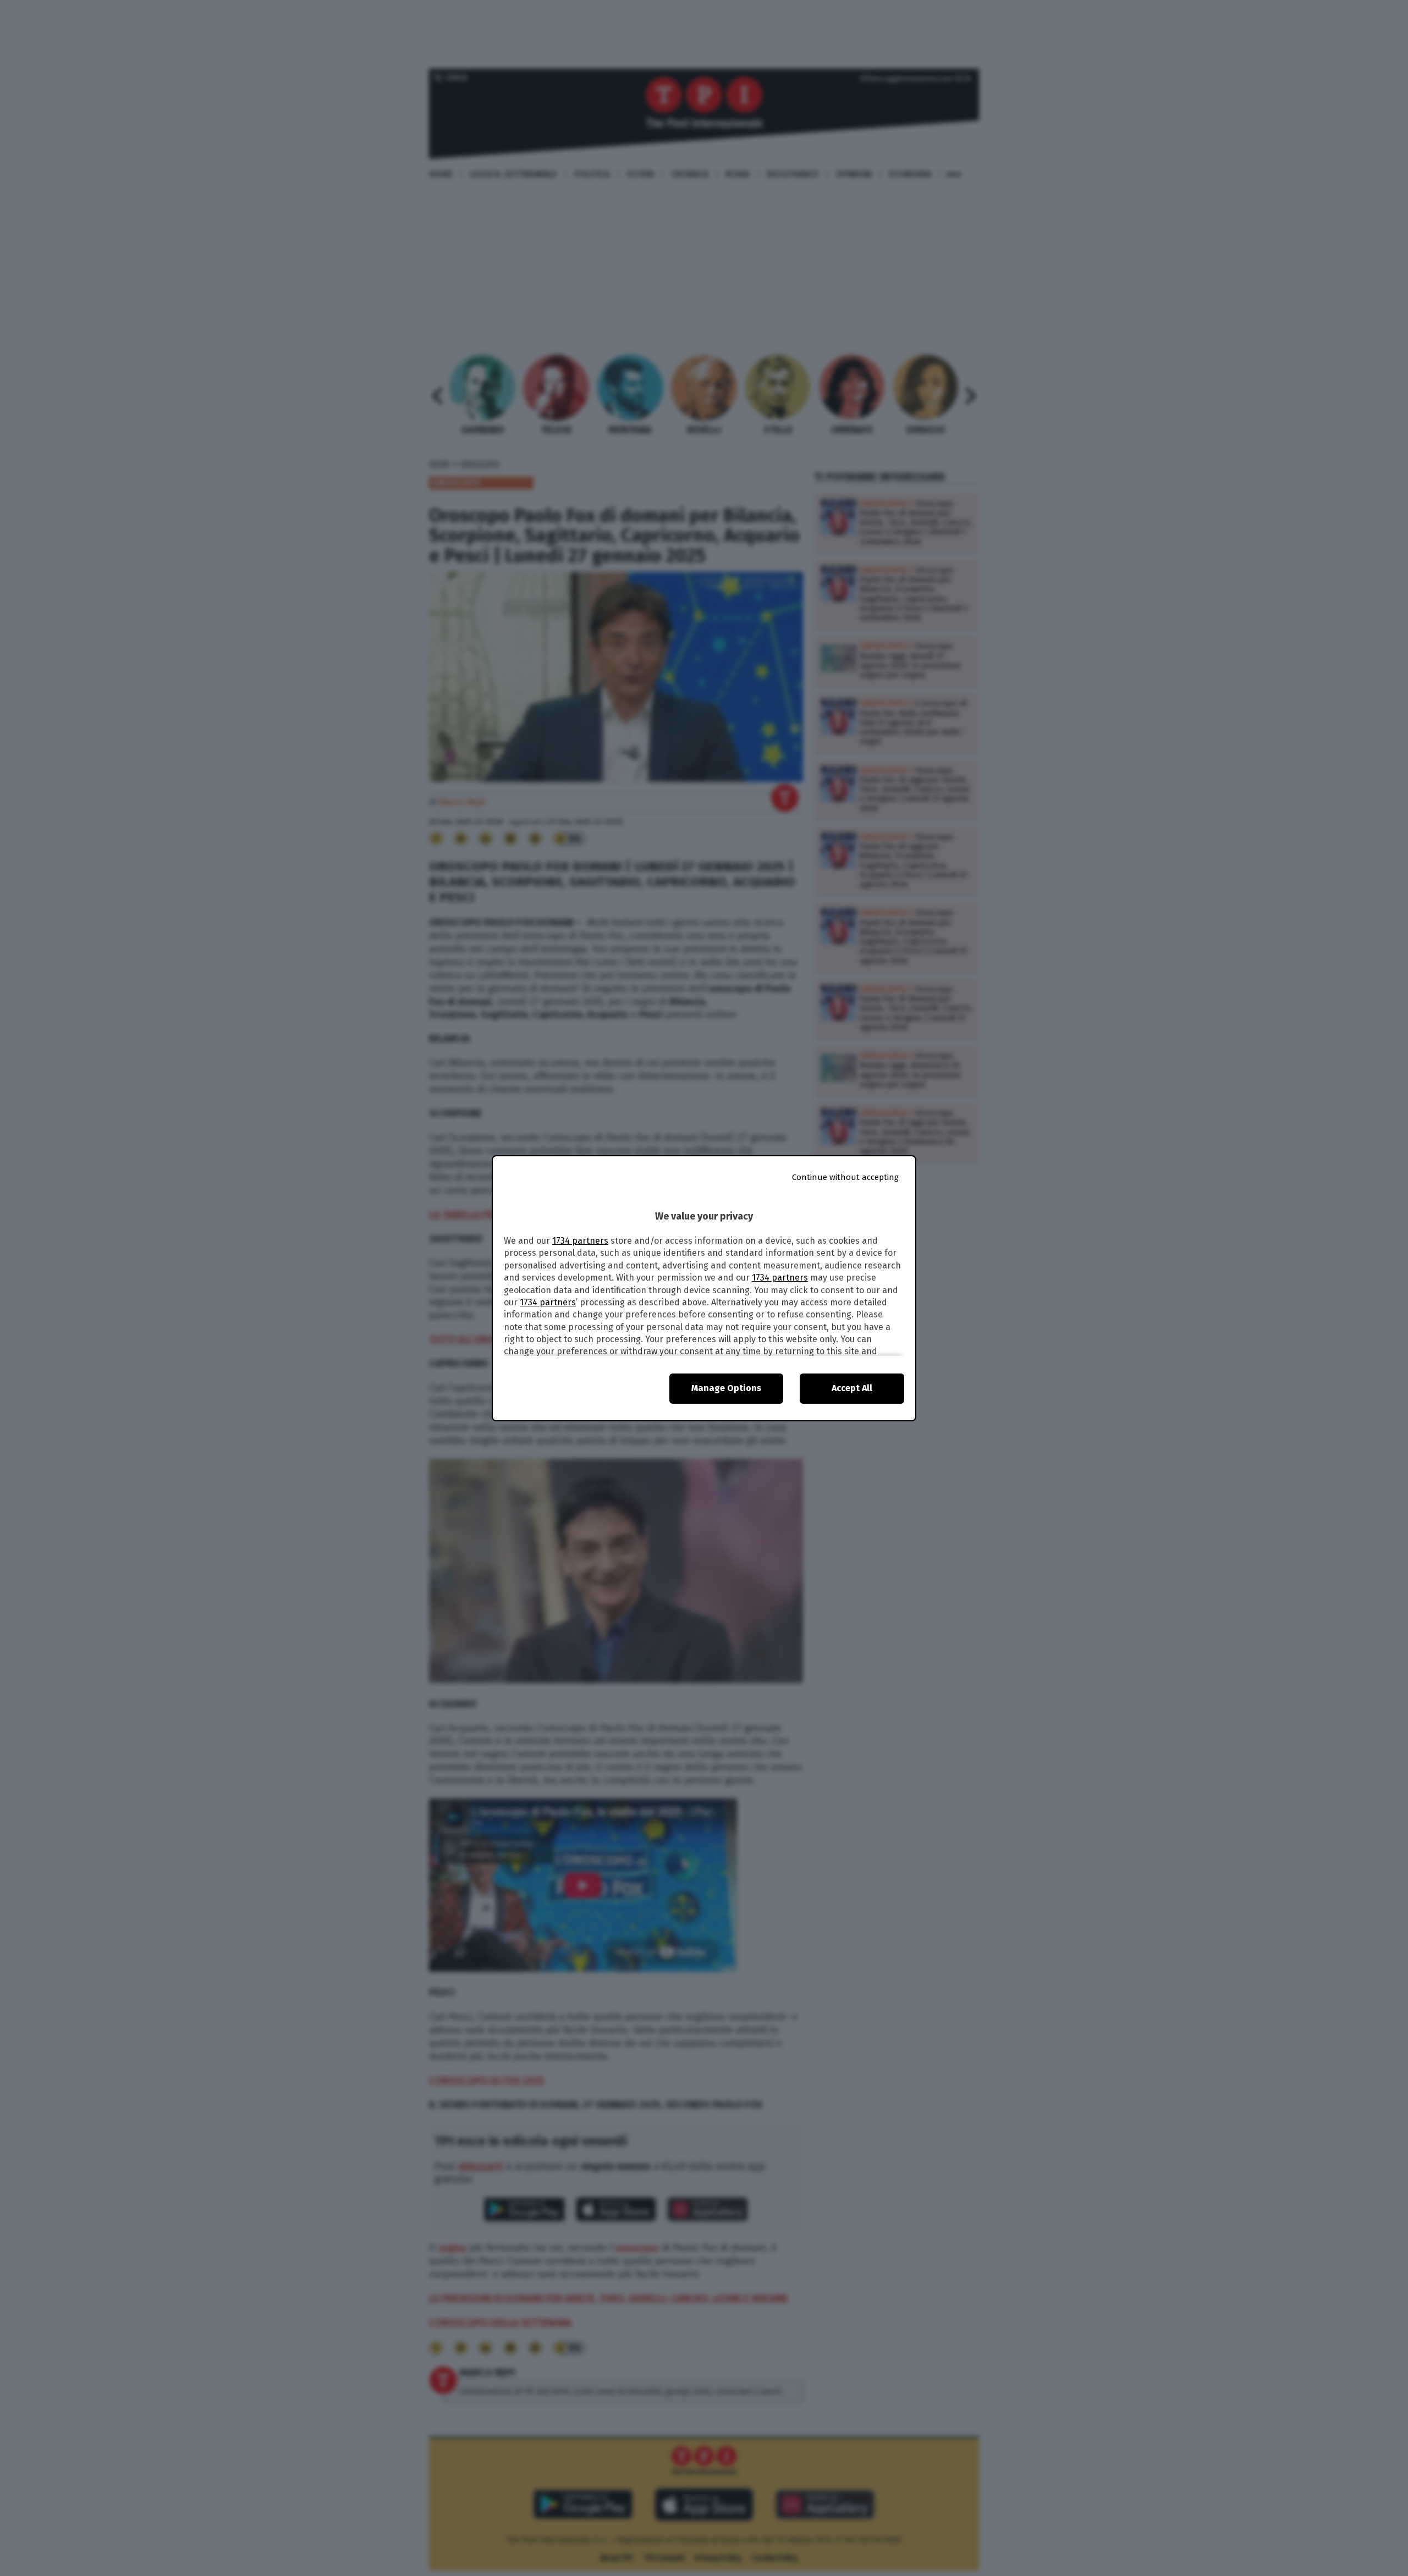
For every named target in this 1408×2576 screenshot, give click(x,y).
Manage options (726, 1388)
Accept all (852, 1388)
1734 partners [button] (580, 1241)
